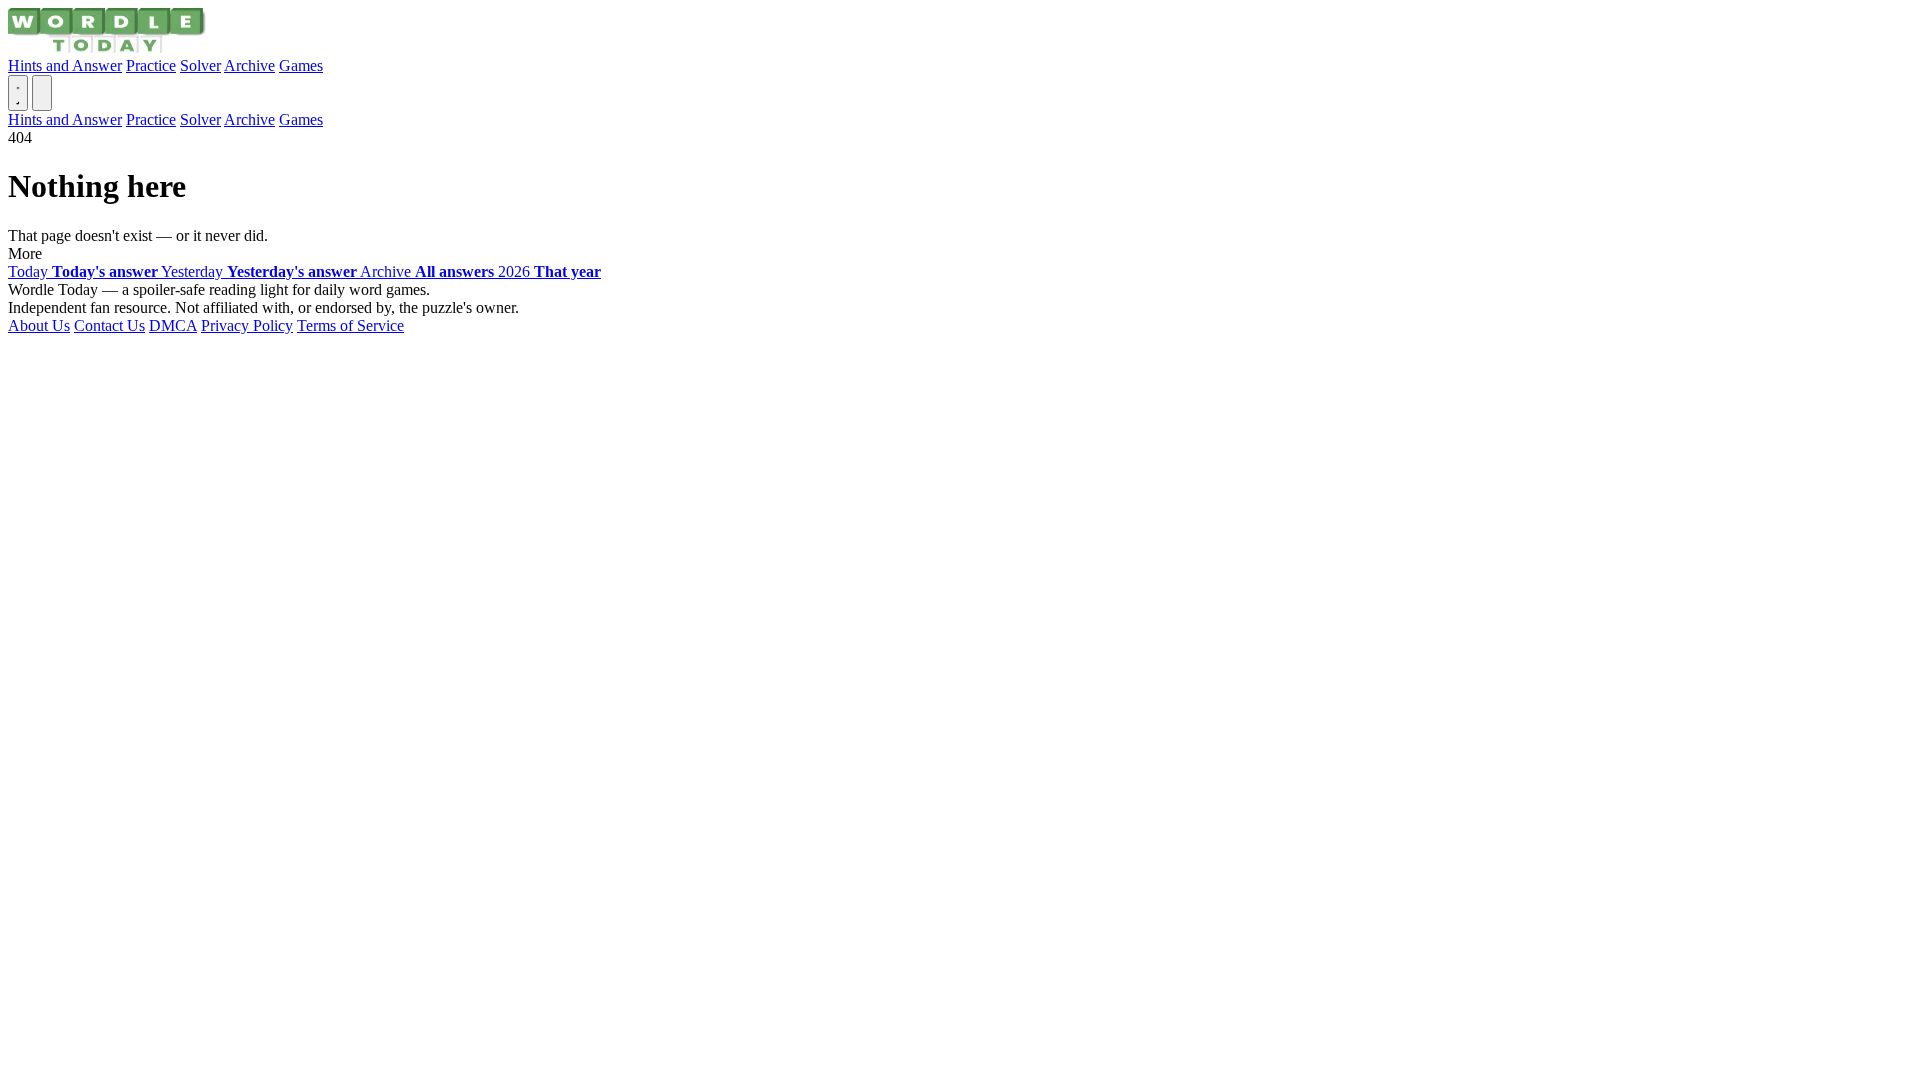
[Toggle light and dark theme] (18, 93)
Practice (151, 65)
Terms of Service (350, 325)
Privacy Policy (247, 325)
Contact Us (109, 325)
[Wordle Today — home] (107, 47)
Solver (200, 65)
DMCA (173, 325)
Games (301, 65)
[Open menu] (42, 93)
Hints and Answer (65, 65)
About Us (39, 325)
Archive (249, 65)
